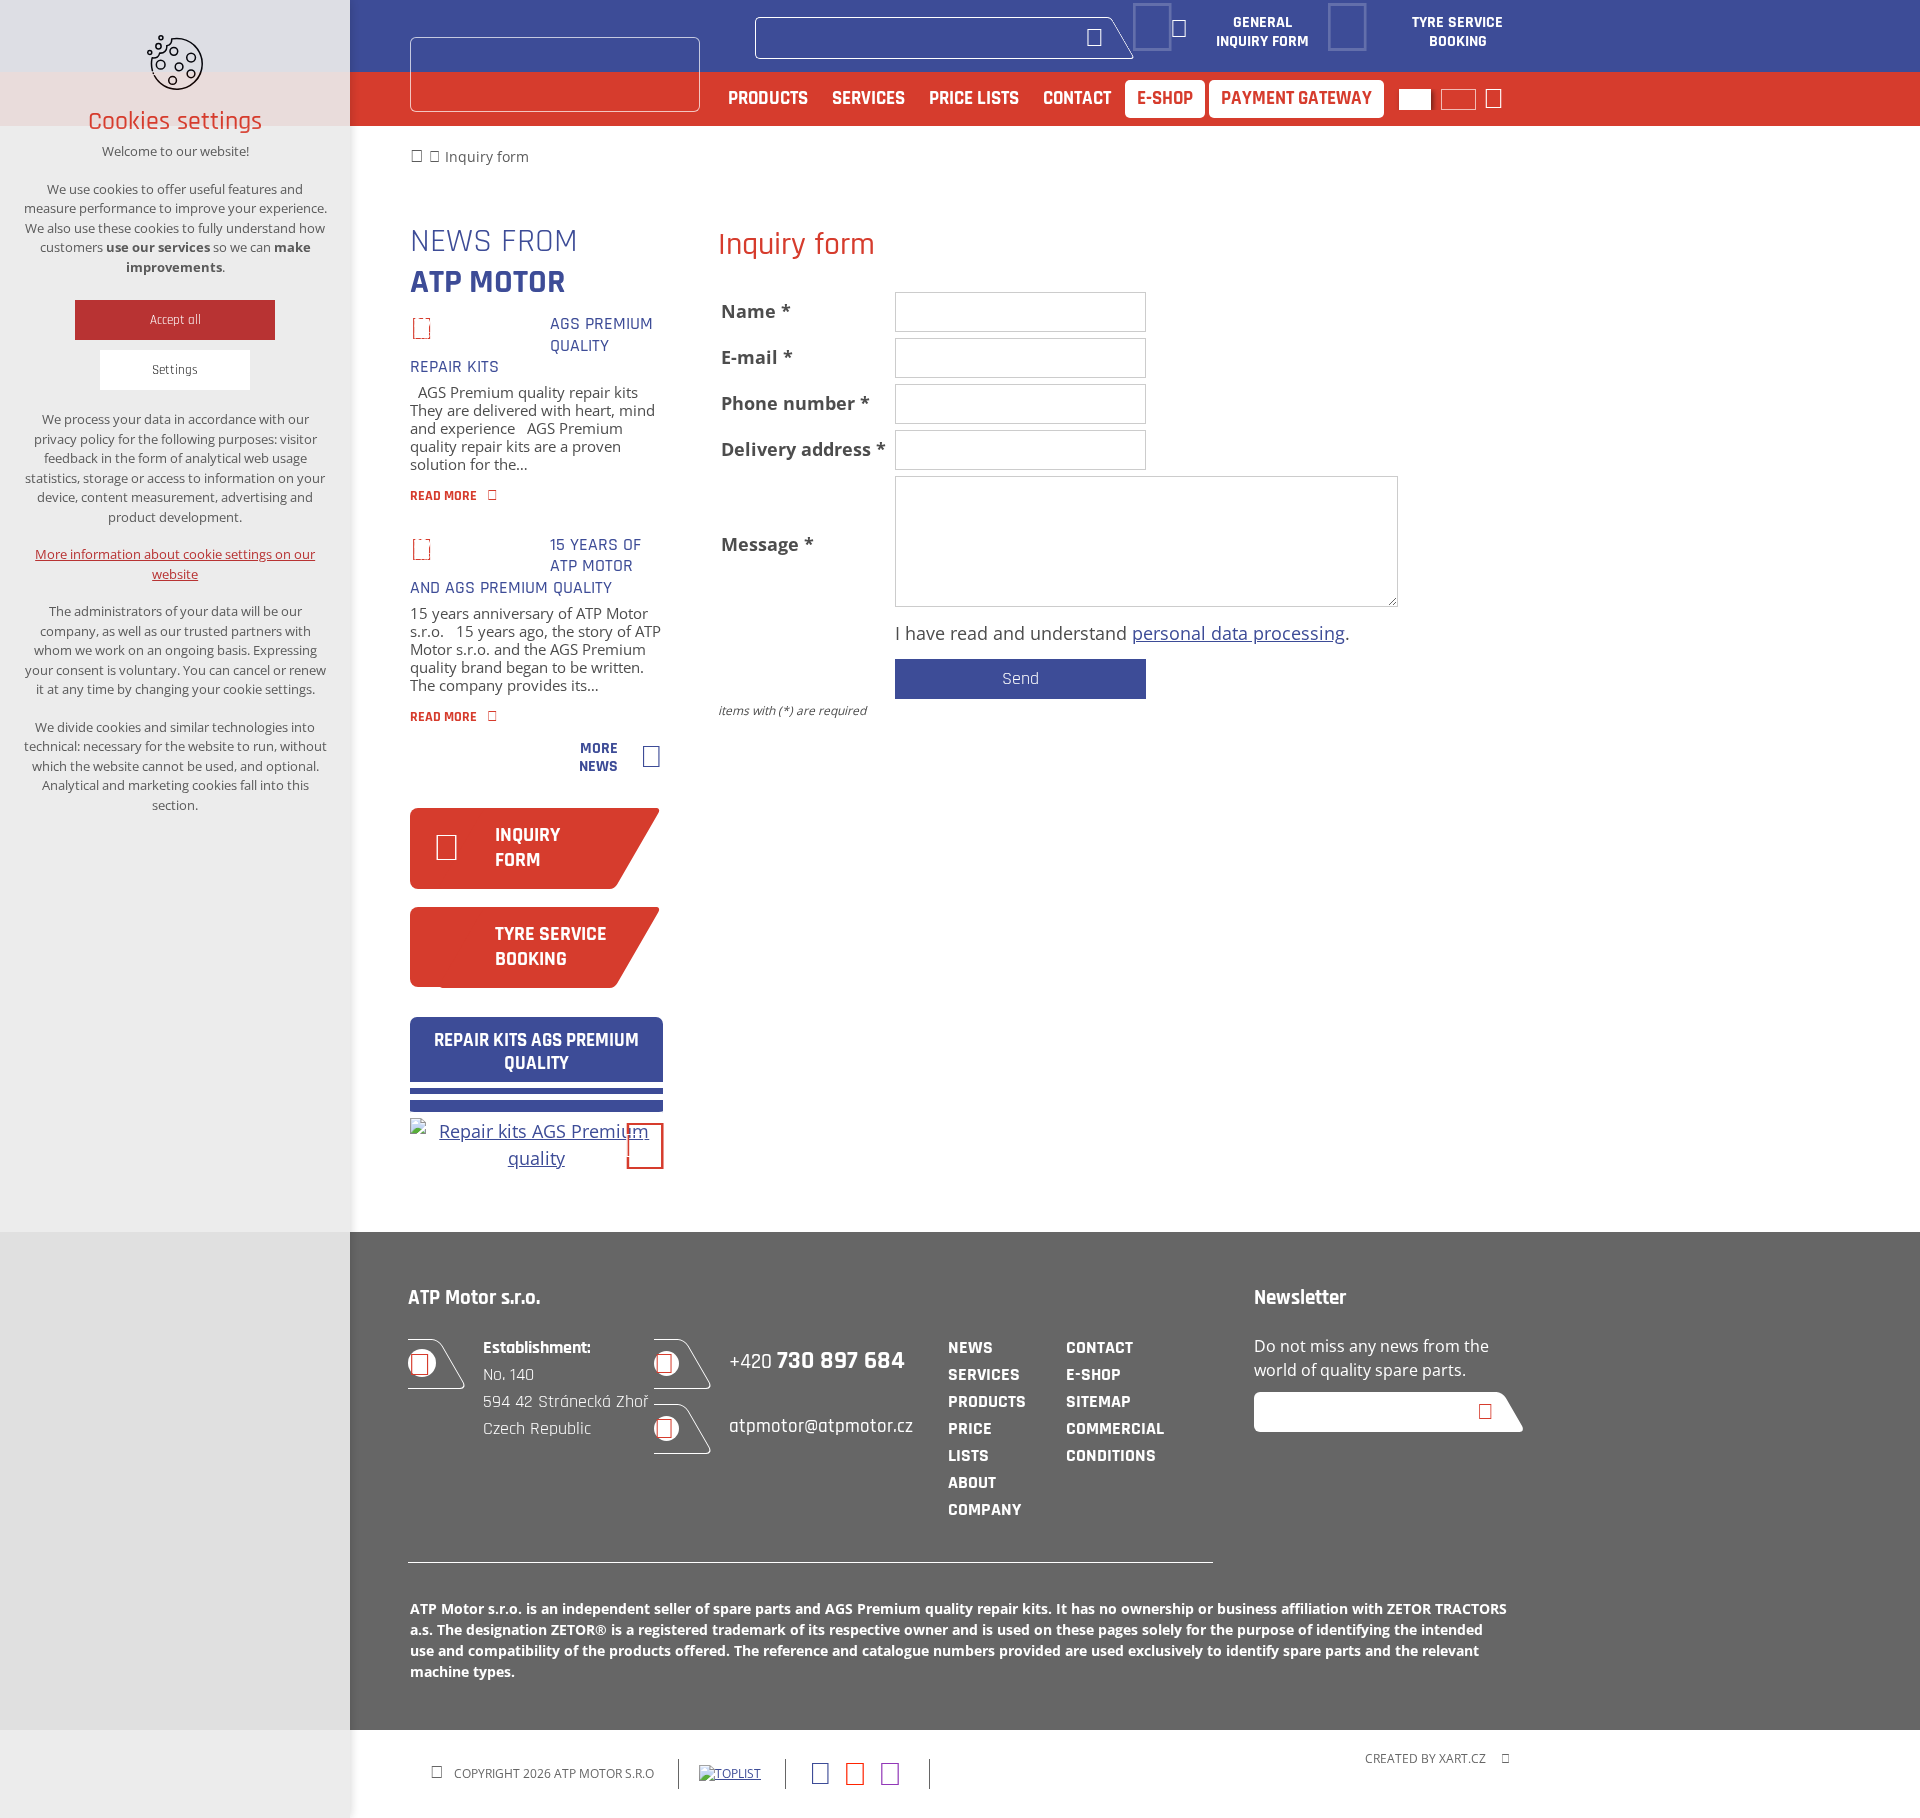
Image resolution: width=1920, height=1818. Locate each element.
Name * (756, 311)
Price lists (974, 98)
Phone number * (795, 403)
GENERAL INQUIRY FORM (1262, 32)
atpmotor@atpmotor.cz (821, 1426)
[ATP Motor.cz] (555, 74)
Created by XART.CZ (1425, 1758)
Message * (767, 544)
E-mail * (757, 357)
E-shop (1165, 98)
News (970, 1347)
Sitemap (1098, 1401)
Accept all (175, 320)
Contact (1077, 98)
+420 (817, 1361)
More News (598, 758)
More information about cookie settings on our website (175, 564)
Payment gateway (1296, 98)
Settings (175, 370)
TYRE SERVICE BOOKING (1457, 32)
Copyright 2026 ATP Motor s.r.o (554, 1773)
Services (868, 98)
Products (768, 98)
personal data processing (1238, 633)
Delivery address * (803, 449)
